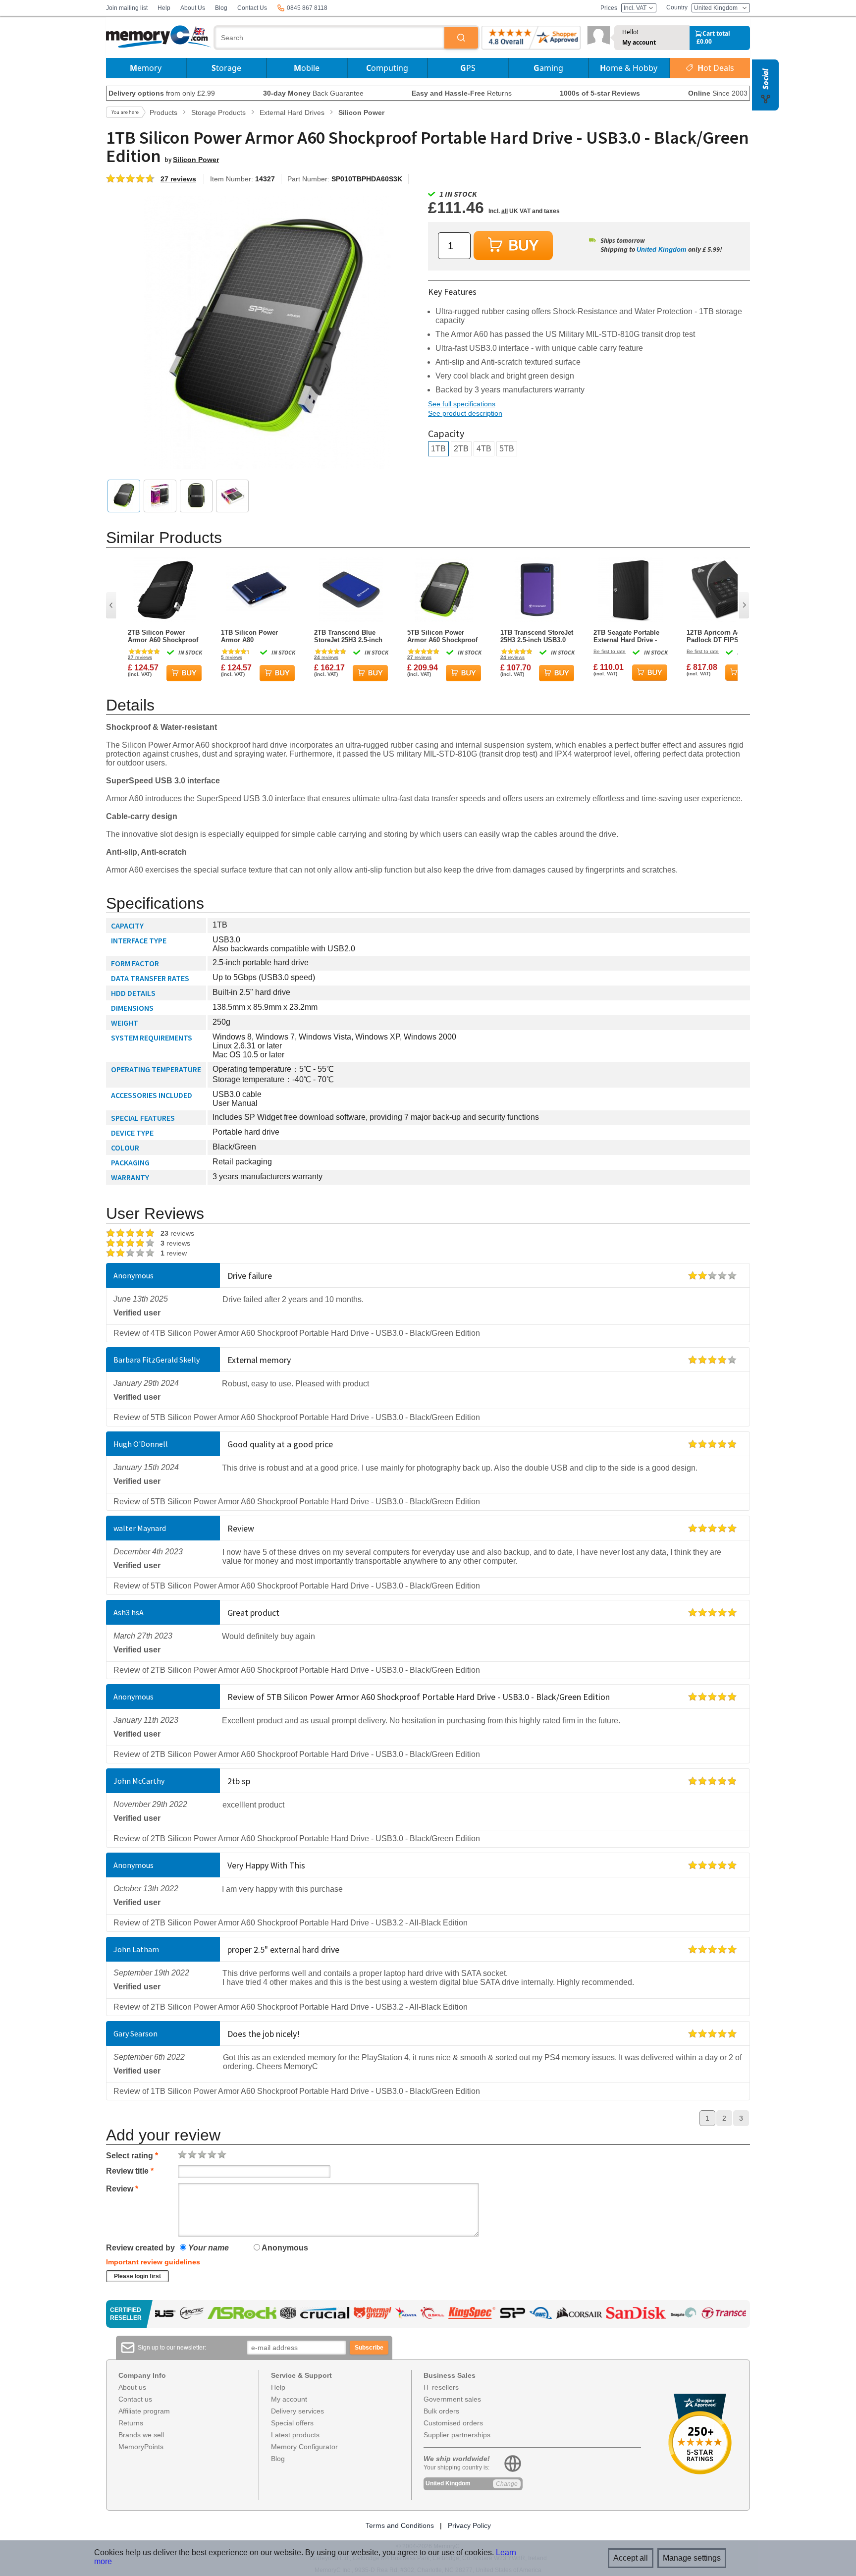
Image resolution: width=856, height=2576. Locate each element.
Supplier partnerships (457, 2435)
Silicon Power (196, 160)
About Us (193, 8)
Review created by (140, 2248)
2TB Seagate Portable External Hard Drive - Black (626, 636)
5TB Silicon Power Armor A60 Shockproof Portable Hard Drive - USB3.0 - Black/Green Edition (442, 636)
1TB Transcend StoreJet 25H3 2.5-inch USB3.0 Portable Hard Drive (537, 636)
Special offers (292, 2423)
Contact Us (252, 8)
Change (507, 2484)
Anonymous (284, 2248)
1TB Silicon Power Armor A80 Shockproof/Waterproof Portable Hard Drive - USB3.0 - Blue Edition (257, 636)
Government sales (452, 2399)
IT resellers (441, 2387)
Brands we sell (141, 2435)
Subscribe (369, 2348)
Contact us (135, 2399)
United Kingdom (662, 249)
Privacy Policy (469, 2525)
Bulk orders (441, 2411)
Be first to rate (610, 651)
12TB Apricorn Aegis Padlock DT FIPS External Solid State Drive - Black (718, 636)
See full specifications (462, 404)
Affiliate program (144, 2411)
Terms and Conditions (400, 2525)
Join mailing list (127, 8)
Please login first (137, 2276)
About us (132, 2387)
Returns (131, 2423)
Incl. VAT (636, 8)
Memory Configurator (304, 2447)
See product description (465, 413)
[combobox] (330, 38)
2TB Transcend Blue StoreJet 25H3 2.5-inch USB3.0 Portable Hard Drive (348, 636)
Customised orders (453, 2423)
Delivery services (297, 2411)
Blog (221, 8)
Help (164, 8)
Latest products (295, 2435)
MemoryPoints (141, 2447)
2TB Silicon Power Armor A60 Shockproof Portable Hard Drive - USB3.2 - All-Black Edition (163, 636)
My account (639, 43)
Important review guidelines (153, 2262)
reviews (140, 657)
